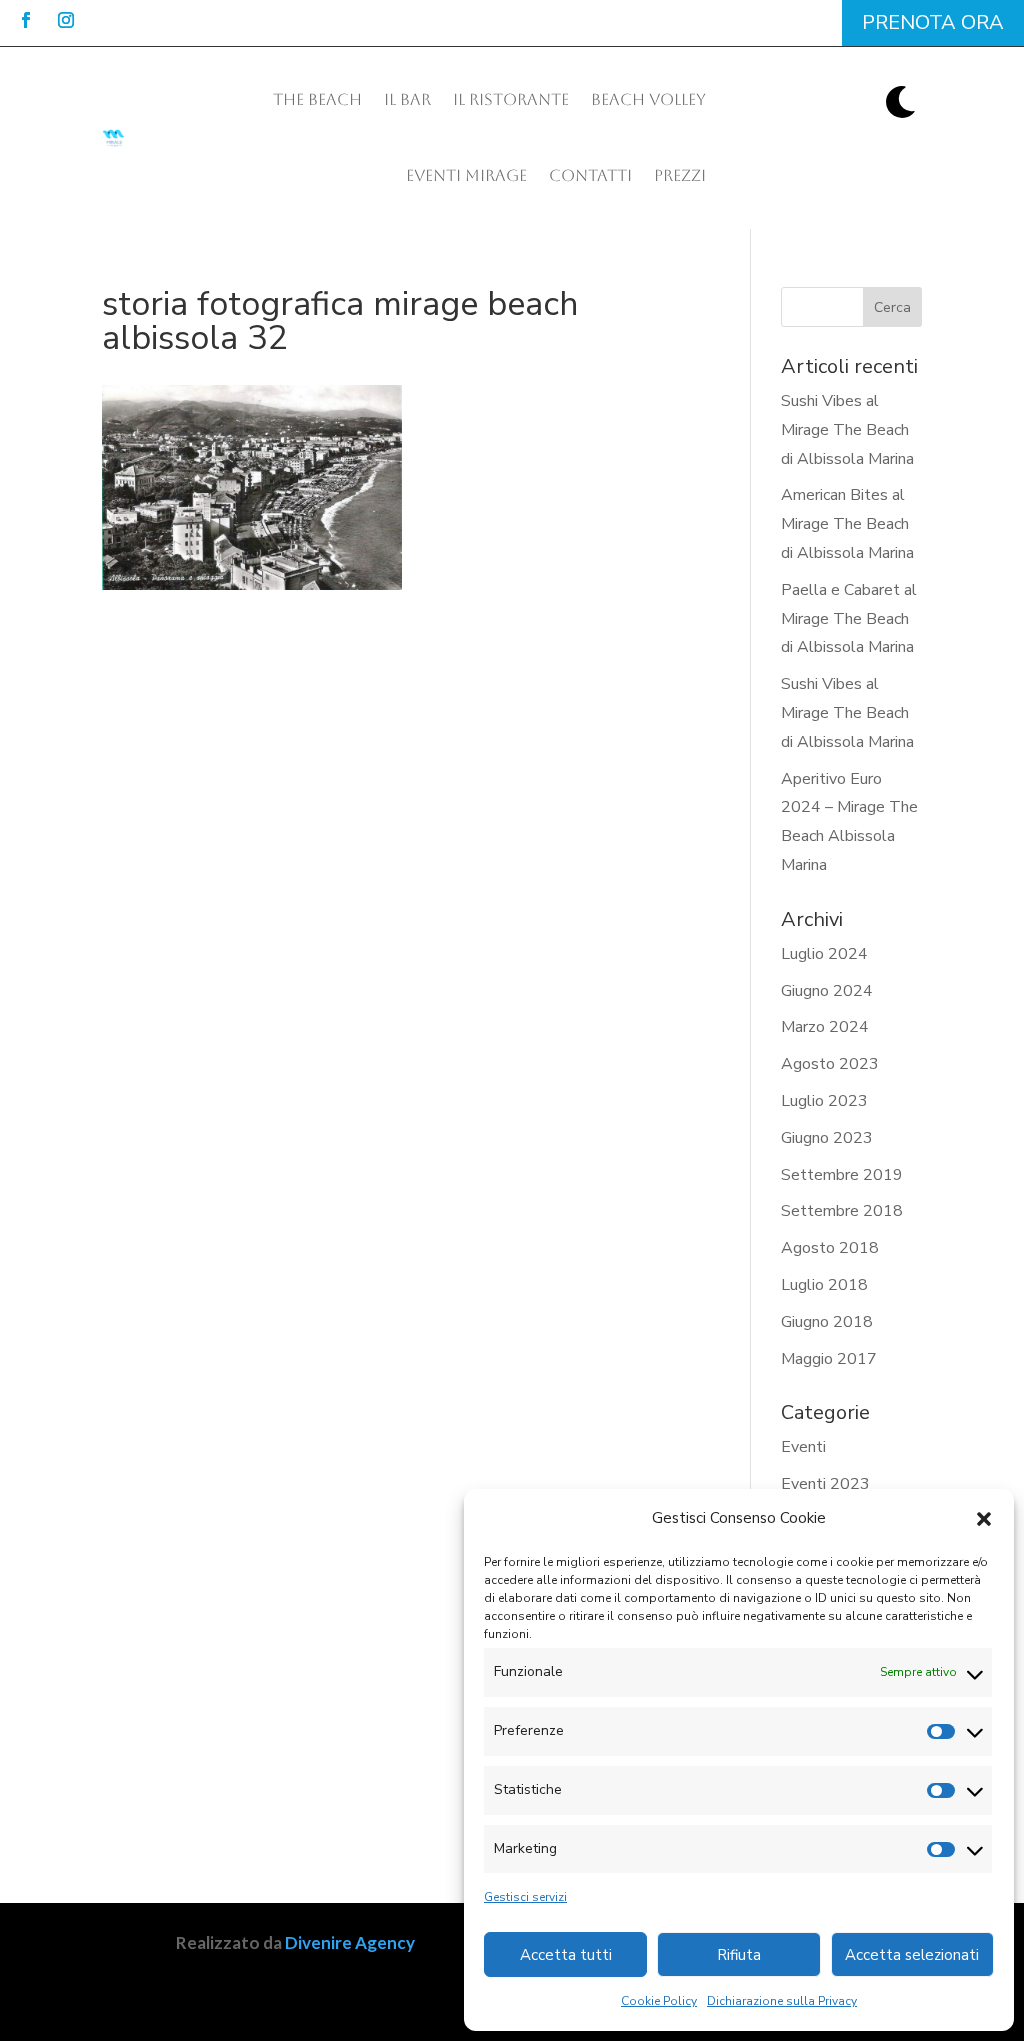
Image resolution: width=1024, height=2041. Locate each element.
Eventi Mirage (466, 175)
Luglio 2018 (824, 1285)
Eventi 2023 (825, 1484)
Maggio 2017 (829, 1359)
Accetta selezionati (912, 1955)
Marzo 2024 (825, 1027)
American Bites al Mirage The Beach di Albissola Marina (847, 524)
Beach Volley (648, 99)
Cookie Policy (659, 2001)
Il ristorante (511, 99)
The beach (317, 99)
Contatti (590, 175)
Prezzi (680, 175)
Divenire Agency (350, 1942)
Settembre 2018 (842, 1211)
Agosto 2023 (830, 1064)
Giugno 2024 (827, 991)
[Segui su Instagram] (66, 20)
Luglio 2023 (824, 1101)
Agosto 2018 (830, 1248)
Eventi (803, 1447)
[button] (984, 1519)
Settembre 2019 (842, 1175)
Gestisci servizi (525, 1897)
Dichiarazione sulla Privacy (782, 2001)
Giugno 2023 (827, 1138)
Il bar (407, 99)
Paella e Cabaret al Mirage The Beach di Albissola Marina (849, 619)
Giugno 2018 (827, 1322)
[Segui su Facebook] (26, 20)
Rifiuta (739, 1955)
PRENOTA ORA (933, 22)
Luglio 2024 (824, 954)
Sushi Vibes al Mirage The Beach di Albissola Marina (847, 430)
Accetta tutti (566, 1955)
